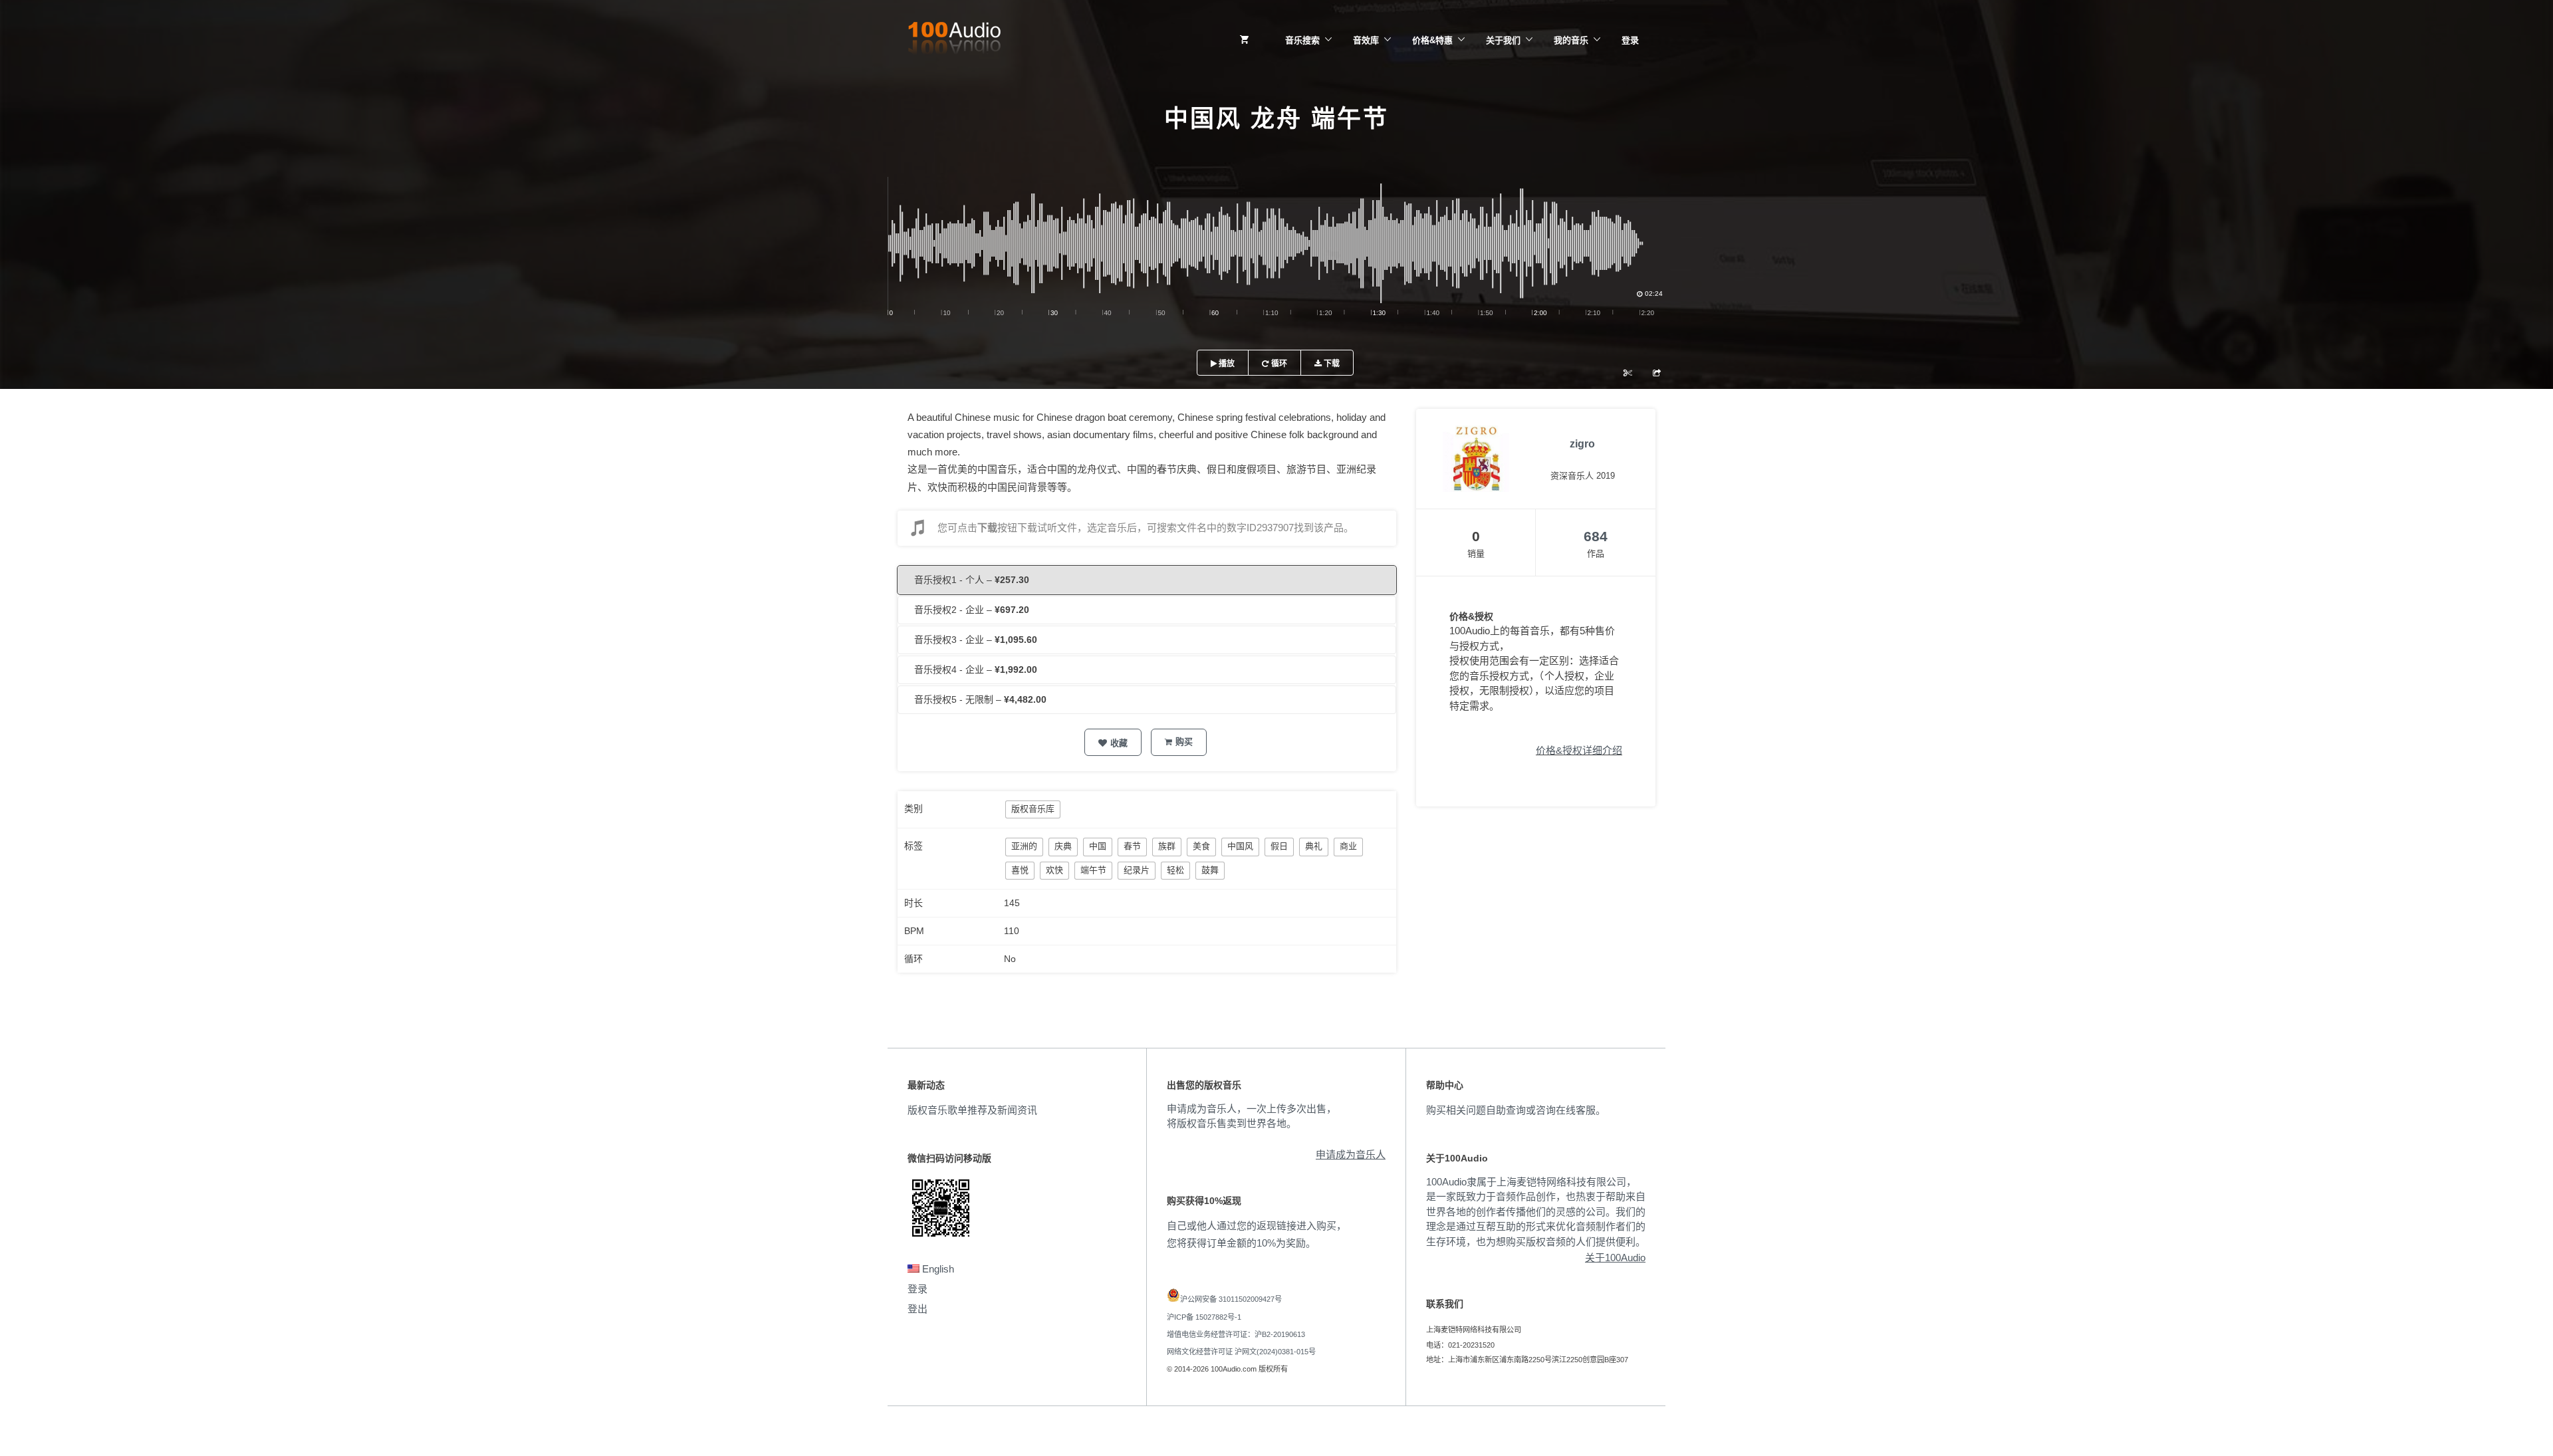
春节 (1132, 846)
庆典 (1063, 846)
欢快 (1054, 870)
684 (1596, 536)
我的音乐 (1571, 40)
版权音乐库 (1033, 809)
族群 (1167, 846)
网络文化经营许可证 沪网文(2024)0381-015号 (1241, 1352)
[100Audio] (954, 41)
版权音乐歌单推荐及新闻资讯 (972, 1110)
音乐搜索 (1302, 40)
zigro (1582, 444)
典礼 (1314, 846)
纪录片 (1137, 870)
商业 (1348, 846)
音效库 (1366, 40)
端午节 (1093, 870)
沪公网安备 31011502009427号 (1231, 1299)
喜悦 (1020, 870)
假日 (1279, 846)
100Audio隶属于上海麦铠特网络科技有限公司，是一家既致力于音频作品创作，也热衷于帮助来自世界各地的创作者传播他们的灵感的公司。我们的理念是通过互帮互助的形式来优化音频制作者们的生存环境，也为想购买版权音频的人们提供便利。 (1536, 1212)
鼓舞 (1210, 870)
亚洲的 (1024, 846)
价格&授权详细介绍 (1579, 750)
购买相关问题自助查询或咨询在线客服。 (1516, 1110)
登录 (1630, 40)
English (937, 1269)
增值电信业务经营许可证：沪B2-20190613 (1236, 1334)
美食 (1201, 846)
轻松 (1175, 870)
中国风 (1240, 846)
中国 (1098, 846)
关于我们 (1503, 40)
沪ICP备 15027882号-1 (1204, 1317)
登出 (917, 1309)
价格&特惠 (1432, 40)
